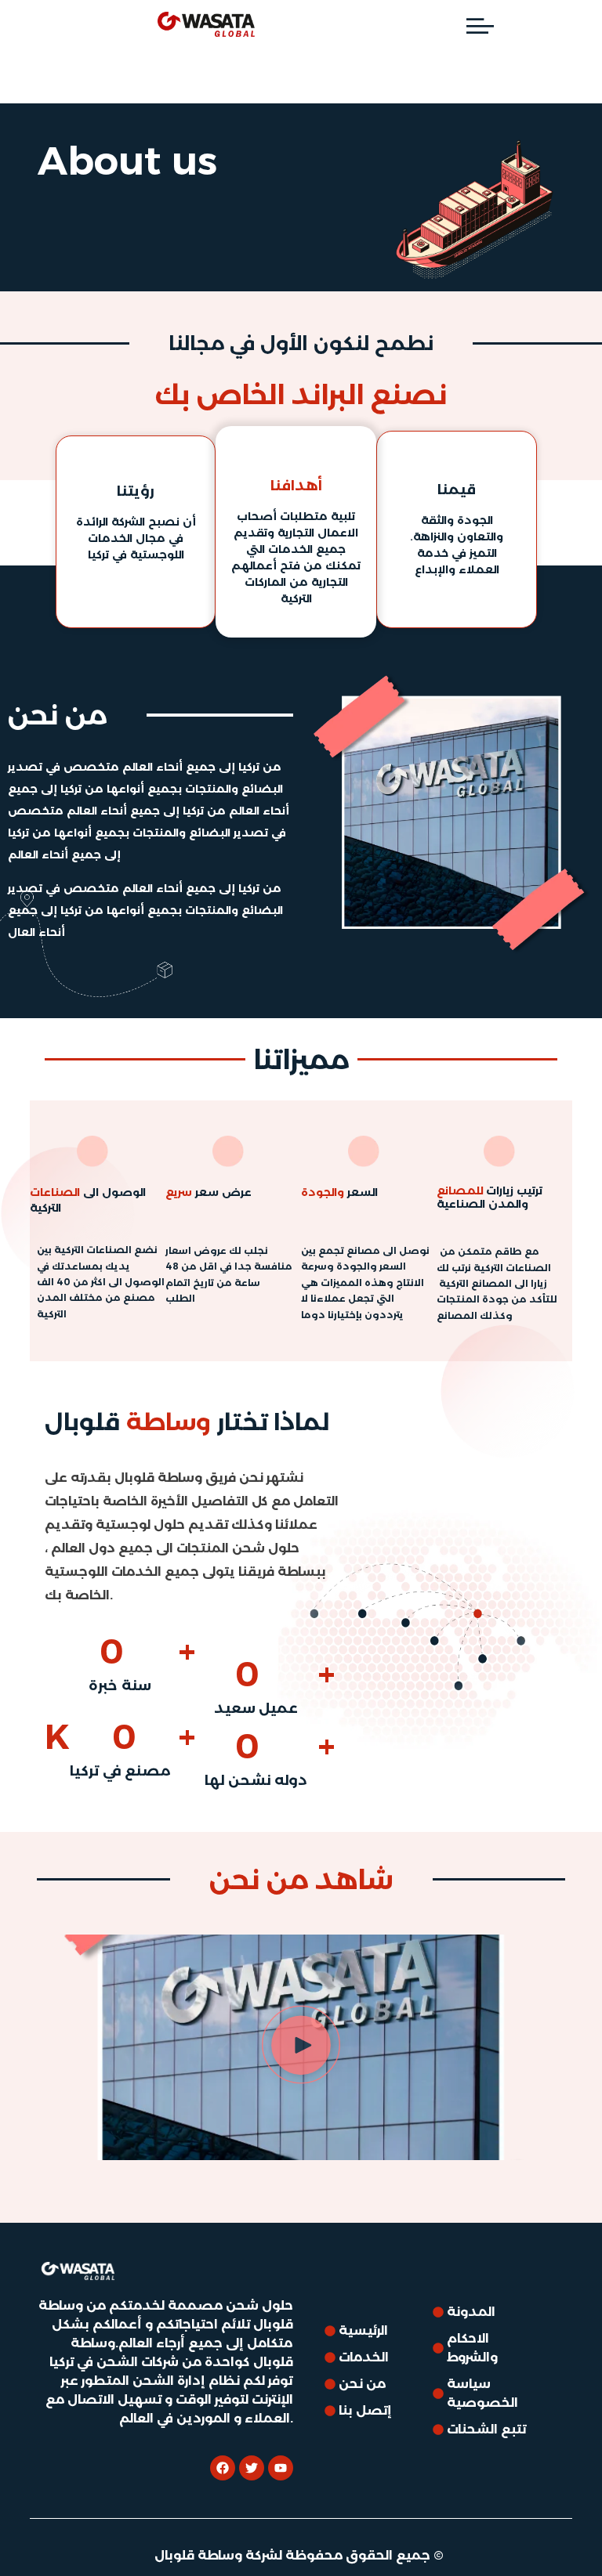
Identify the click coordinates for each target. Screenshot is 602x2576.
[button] (301, 2048)
